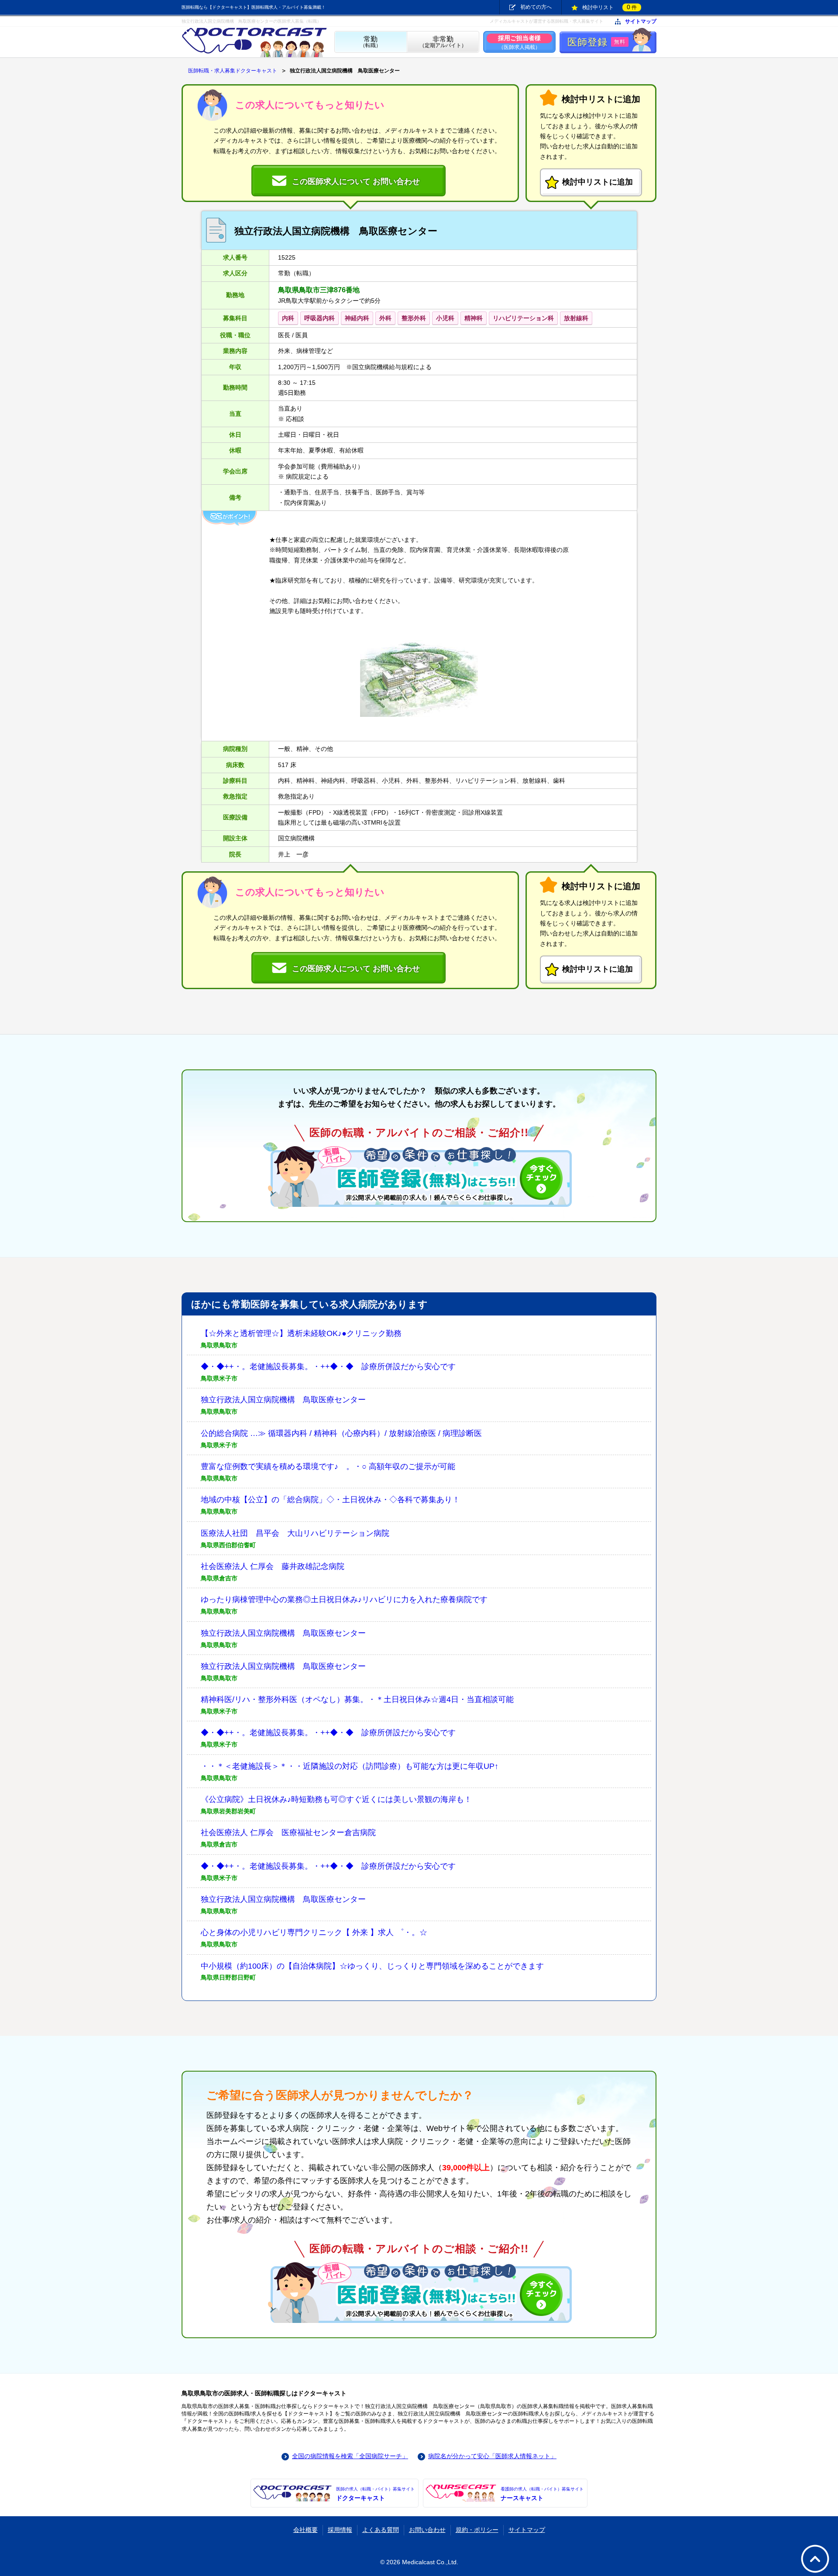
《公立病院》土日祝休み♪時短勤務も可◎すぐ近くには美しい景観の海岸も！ (336, 1799)
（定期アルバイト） (443, 42)
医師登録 (596, 42)
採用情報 (340, 2530)
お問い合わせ (427, 2530)
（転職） (371, 42)
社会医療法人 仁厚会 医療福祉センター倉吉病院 (288, 1833)
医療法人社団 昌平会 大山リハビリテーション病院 (295, 1533)
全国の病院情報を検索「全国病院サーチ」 (350, 2456)
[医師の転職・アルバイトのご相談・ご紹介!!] (419, 1176)
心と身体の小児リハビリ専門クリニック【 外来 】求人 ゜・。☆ (314, 1932)
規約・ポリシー (477, 2530)
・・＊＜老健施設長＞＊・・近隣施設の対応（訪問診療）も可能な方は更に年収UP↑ (350, 1766)
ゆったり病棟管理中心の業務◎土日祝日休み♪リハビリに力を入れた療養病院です (344, 1600)
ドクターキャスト (375, 2494)
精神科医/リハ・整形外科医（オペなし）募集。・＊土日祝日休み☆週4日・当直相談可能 (357, 1699)
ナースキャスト (542, 2494)
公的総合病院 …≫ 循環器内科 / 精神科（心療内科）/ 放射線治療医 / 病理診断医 (341, 1433)
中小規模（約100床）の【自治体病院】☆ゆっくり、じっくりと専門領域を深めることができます (372, 1966)
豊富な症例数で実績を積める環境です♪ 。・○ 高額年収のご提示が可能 (328, 1466)
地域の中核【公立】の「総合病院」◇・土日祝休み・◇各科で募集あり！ (330, 1500)
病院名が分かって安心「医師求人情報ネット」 (492, 2456)
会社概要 (306, 2530)
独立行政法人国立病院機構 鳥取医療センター (283, 1400)
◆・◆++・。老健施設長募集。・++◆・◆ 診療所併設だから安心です (328, 1367)
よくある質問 (381, 2530)
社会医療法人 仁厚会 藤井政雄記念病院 (273, 1566)
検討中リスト (610, 7)
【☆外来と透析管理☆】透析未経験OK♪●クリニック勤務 (301, 1333)
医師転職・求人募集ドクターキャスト (233, 71)
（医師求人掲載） (519, 42)
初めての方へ (536, 7)
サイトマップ (641, 22)
